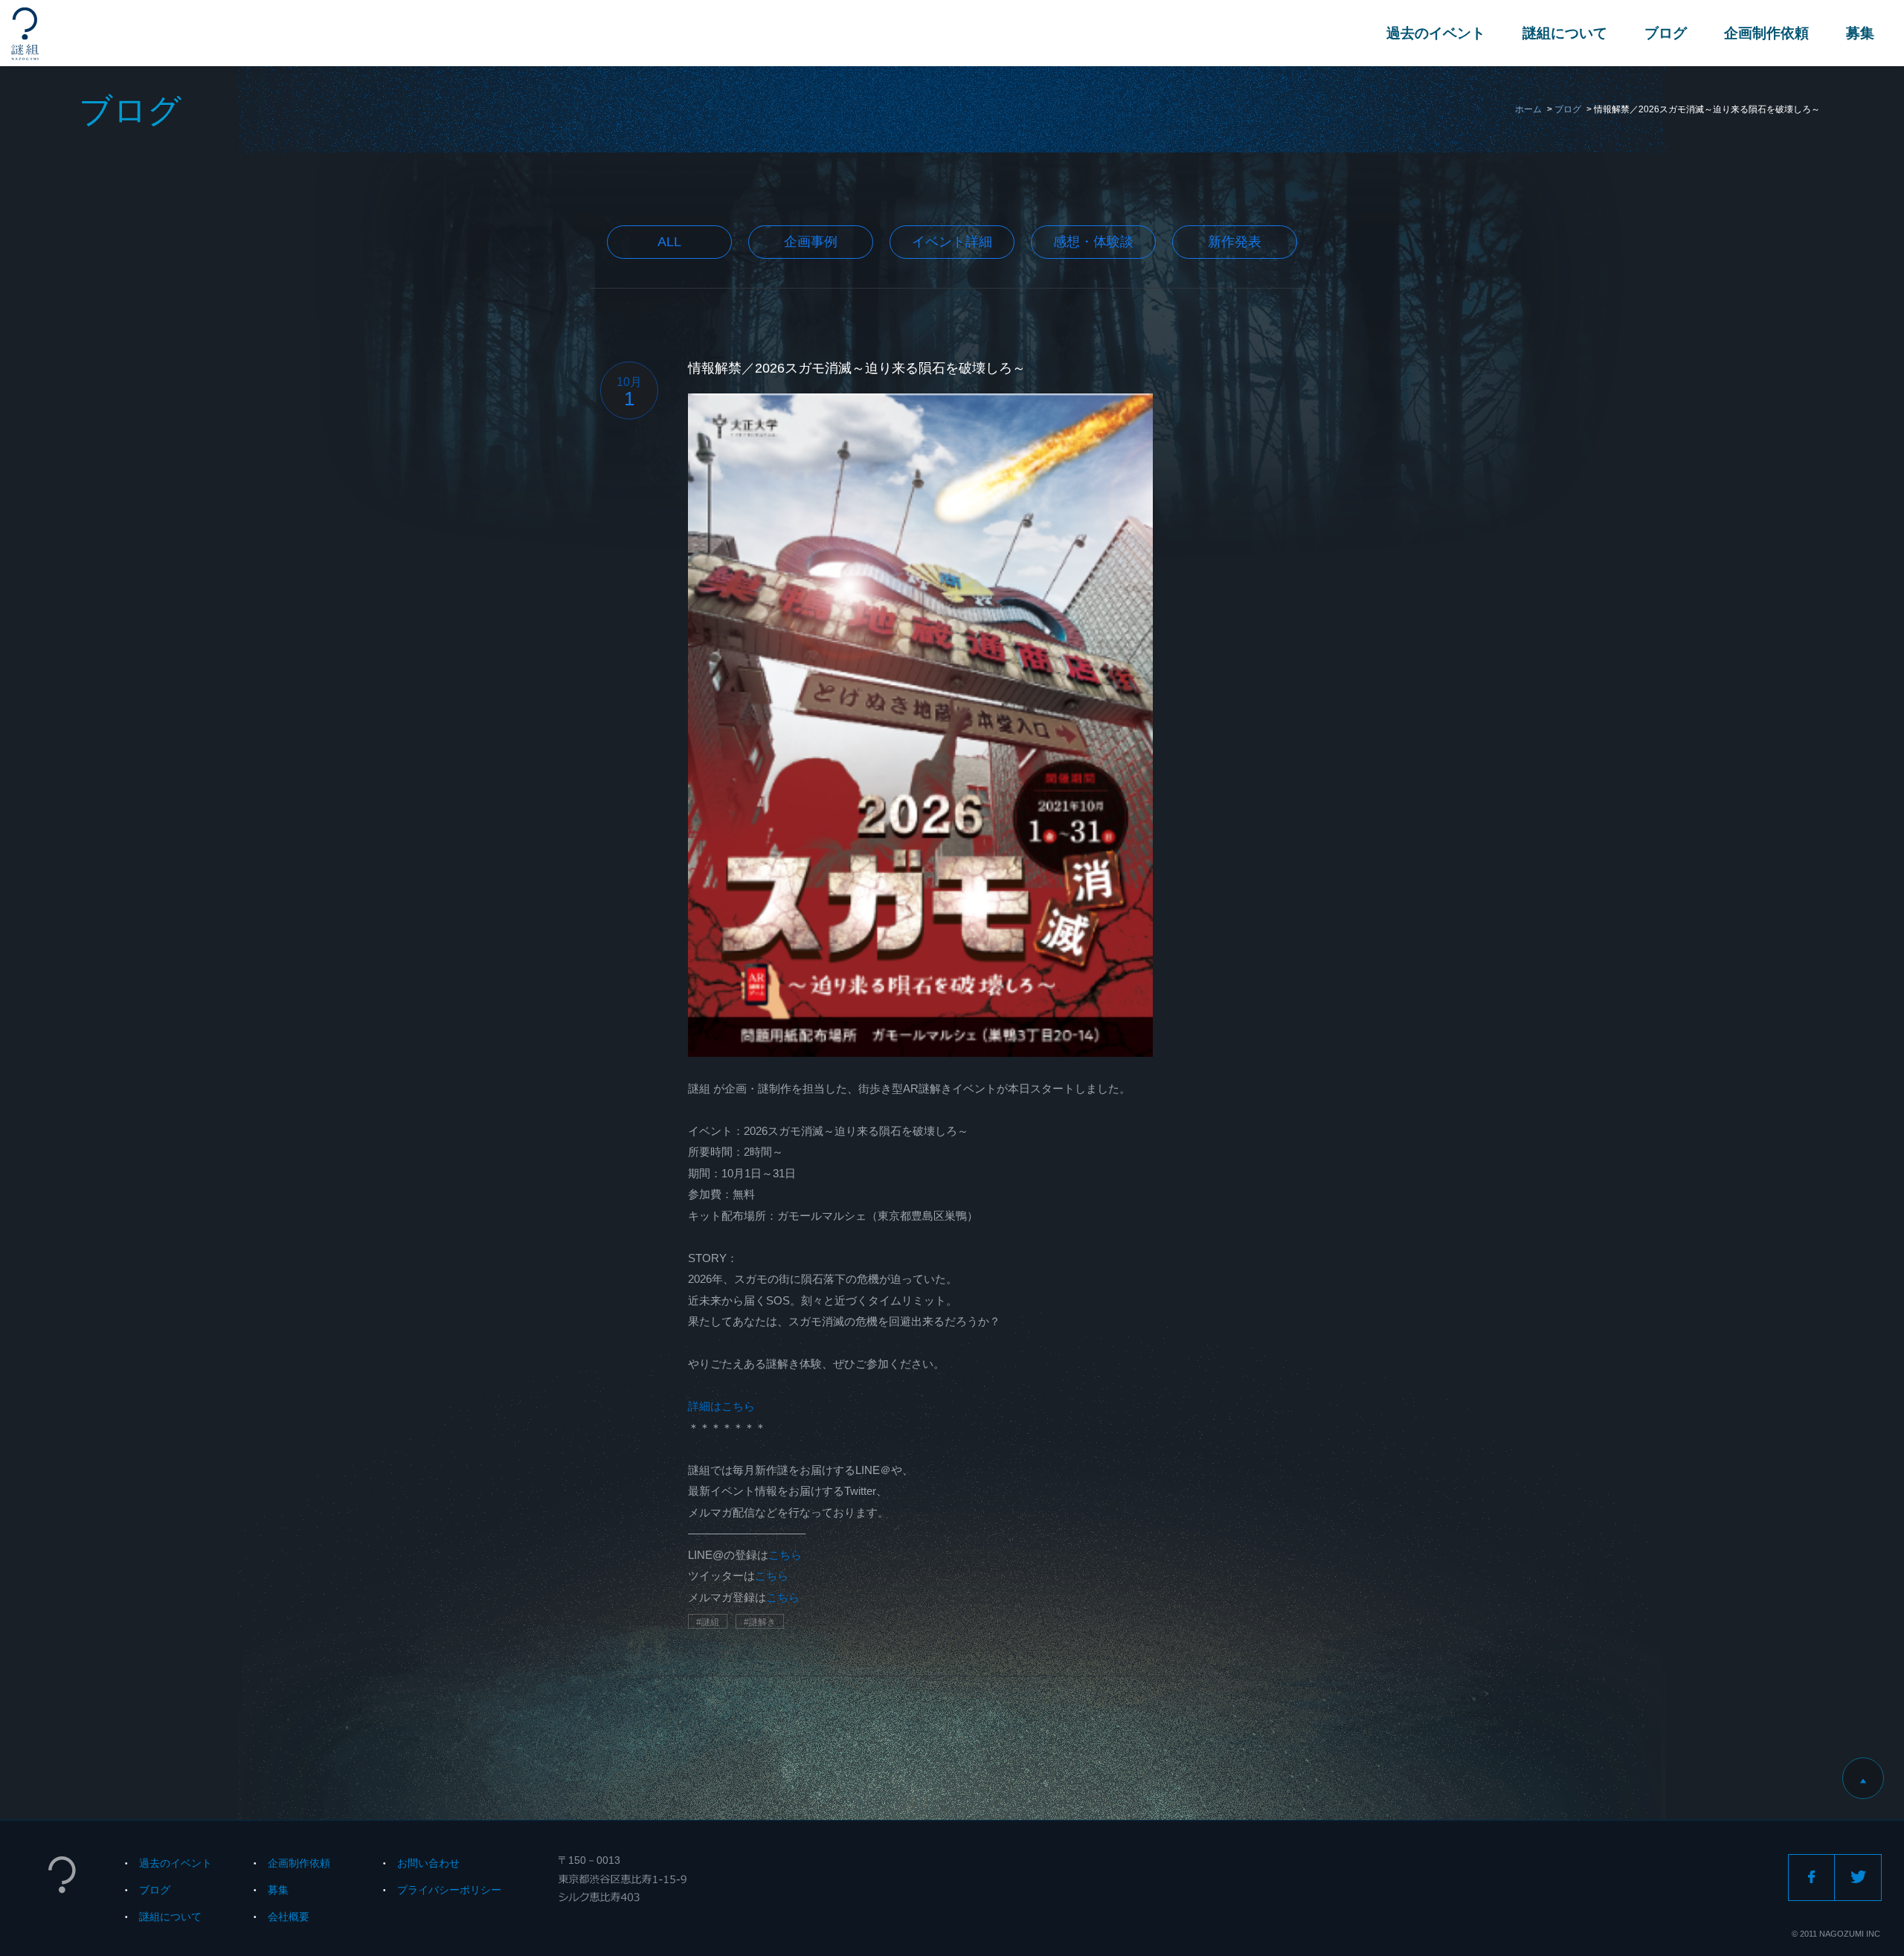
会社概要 (289, 1917)
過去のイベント (1436, 33)
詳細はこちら (721, 1406)
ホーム (1528, 109)
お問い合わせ (428, 1863)
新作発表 (1235, 242)
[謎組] (25, 34)
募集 (1860, 33)
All (669, 242)
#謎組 (708, 1622)
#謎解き (760, 1622)
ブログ (1666, 33)
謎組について (1565, 33)
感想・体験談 (1093, 242)
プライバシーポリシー (449, 1890)
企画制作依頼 (1766, 33)
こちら (785, 1555)
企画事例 (811, 242)
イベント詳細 (952, 242)
